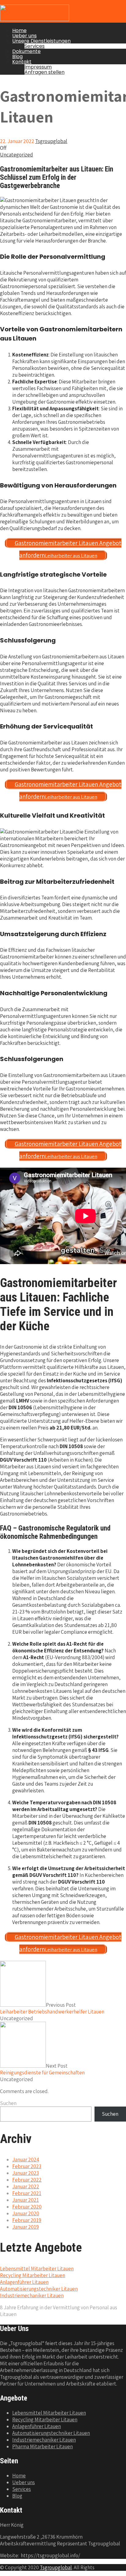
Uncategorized (17, 155)
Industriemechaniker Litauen (32, 2295)
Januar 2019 (26, 2227)
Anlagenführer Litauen (24, 2282)
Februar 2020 (27, 2207)
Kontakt (22, 62)
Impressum (38, 67)
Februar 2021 (27, 2193)
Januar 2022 (26, 2186)
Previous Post (52, 2008)
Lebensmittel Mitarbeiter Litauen (37, 2269)
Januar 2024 (26, 2160)
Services (35, 46)
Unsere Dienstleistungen (41, 41)
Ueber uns (24, 36)
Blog (17, 56)
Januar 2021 (26, 2200)
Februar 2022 (27, 2180)
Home (19, 30)
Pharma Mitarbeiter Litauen (43, 2446)
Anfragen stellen (44, 72)
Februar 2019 (27, 2220)
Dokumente (26, 51)
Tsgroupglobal (56, 2567)
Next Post (42, 2069)
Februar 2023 (27, 2166)
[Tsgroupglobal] (35, 19)
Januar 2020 (26, 2213)
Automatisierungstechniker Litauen (39, 2289)
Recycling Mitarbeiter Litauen (33, 2275)
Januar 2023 (26, 2173)
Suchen (8, 2103)
